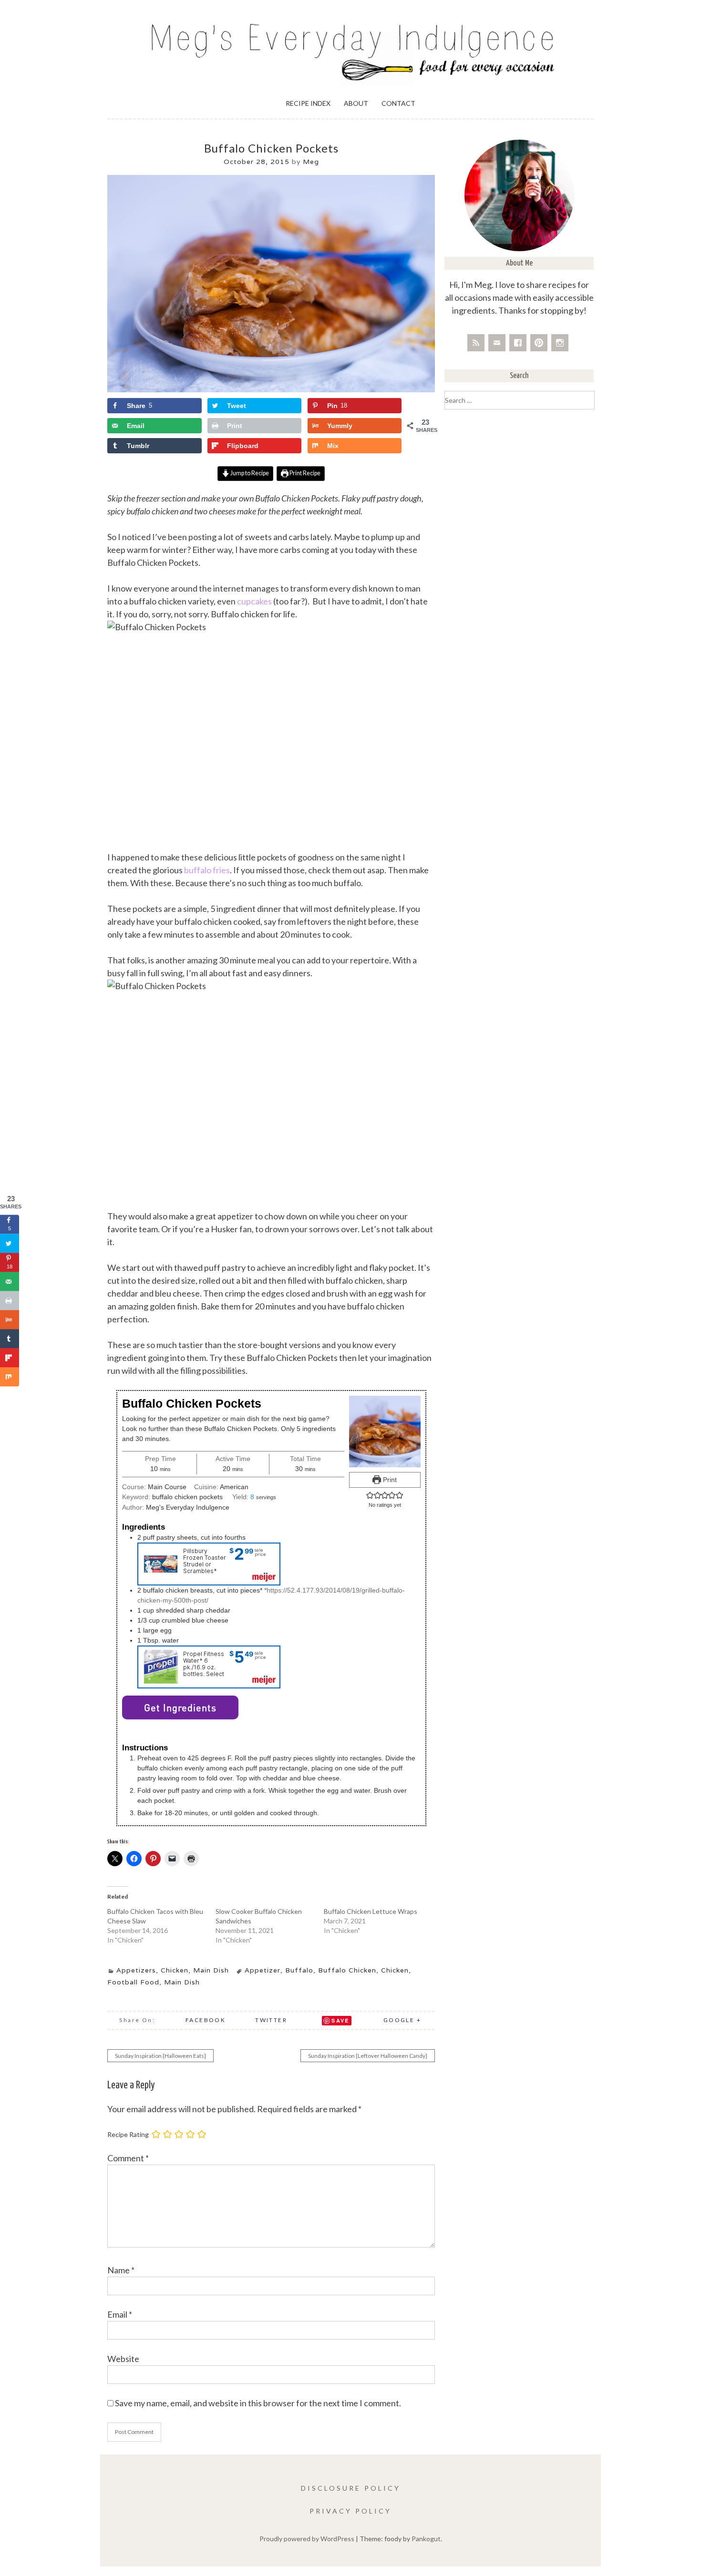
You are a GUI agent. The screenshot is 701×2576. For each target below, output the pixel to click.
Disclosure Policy (351, 2488)
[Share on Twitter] (10, 1243)
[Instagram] (560, 343)
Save (340, 2020)
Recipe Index (308, 103)
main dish (182, 1982)
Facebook (206, 2020)
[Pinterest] (539, 343)
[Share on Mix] (10, 1377)
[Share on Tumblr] (10, 1339)
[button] (370, 1495)
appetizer (263, 1970)
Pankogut (426, 2539)
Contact (398, 103)
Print (389, 1480)
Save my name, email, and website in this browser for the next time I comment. (258, 2403)
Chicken (175, 1970)
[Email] (497, 343)
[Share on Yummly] (10, 1319)
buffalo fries (207, 870)
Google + (402, 2020)
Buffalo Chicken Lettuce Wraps (371, 1911)
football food (133, 1982)
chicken (395, 1970)
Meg (311, 162)
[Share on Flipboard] (10, 1358)
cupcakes (254, 601)
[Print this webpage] (10, 1300)
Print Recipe (304, 473)
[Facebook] (518, 343)
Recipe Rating (128, 2134)
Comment (128, 2158)
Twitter (271, 2020)
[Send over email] (10, 1281)
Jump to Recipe (249, 473)
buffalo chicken (347, 1970)
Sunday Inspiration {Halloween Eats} (160, 2056)
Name (121, 2270)
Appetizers (136, 1970)
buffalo (299, 1970)
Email (120, 2314)
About (356, 103)
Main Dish (211, 1970)
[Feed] (476, 343)
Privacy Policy (350, 2511)
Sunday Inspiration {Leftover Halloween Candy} (368, 2056)
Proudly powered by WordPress (307, 2539)
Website (123, 2359)
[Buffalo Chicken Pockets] (271, 390)
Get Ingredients (180, 1707)
